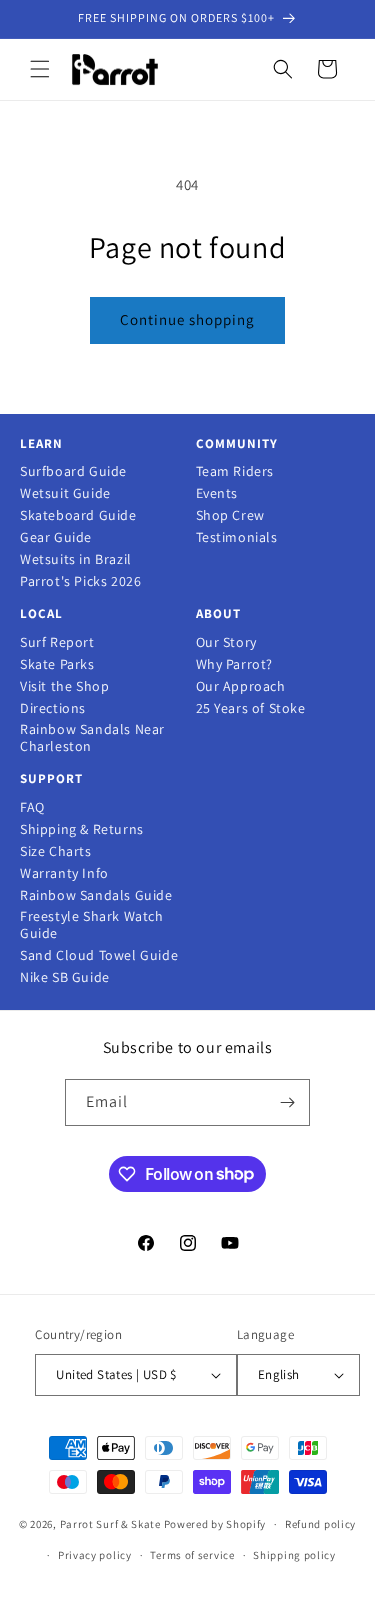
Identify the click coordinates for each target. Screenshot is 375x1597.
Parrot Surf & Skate (110, 1524)
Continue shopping (187, 319)
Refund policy (320, 1524)
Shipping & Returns (82, 829)
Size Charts (56, 851)
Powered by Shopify (215, 1524)
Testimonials (237, 537)
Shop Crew (230, 515)
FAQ (32, 807)
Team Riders (235, 471)
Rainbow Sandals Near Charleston (92, 738)
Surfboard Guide (73, 471)
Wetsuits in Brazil (76, 559)
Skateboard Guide (78, 515)
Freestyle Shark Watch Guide (92, 925)
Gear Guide (56, 537)
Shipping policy (294, 1555)
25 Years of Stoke (251, 708)
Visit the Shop (64, 686)
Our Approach (241, 686)
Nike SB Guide (65, 977)
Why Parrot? (235, 664)
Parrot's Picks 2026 (80, 581)
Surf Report (57, 642)
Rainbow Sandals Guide (96, 895)
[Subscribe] (287, 1102)
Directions (53, 708)
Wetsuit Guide (65, 493)
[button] (40, 69)
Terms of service (192, 1555)
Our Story (226, 642)
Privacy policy (95, 1555)
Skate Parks (57, 664)
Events (217, 493)
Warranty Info (64, 873)
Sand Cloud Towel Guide (99, 955)
